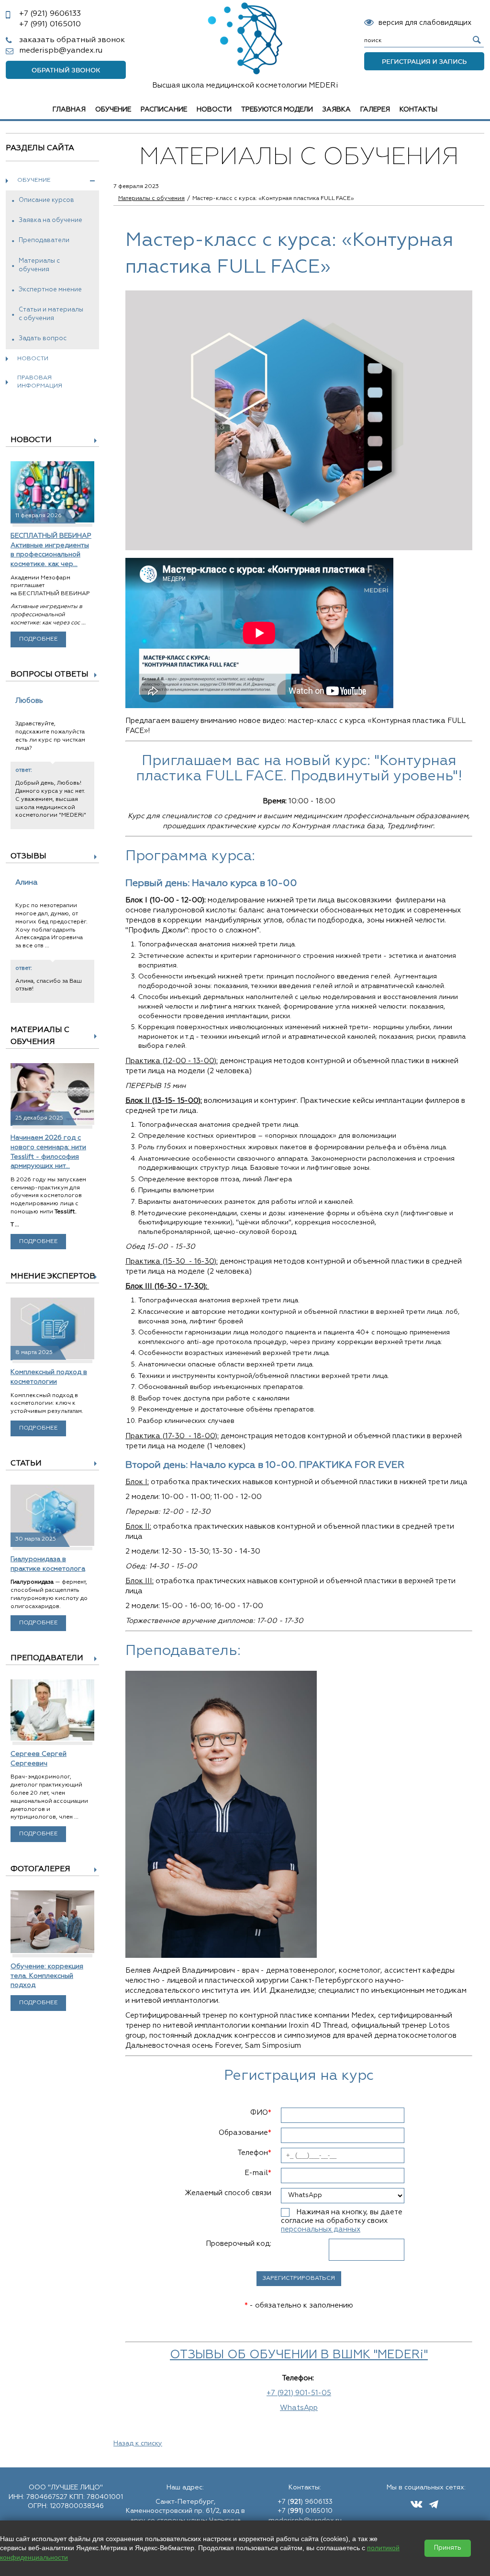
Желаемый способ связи (228, 2193)
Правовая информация (40, 382)
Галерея (375, 110)
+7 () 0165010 (305, 2511)
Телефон (254, 2153)
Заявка (337, 110)
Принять (448, 2548)
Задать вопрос (43, 339)
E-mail (258, 2173)
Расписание (164, 110)
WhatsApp (299, 2408)
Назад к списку (138, 2443)
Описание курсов (46, 200)
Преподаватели (44, 240)
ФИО (261, 2113)
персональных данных (321, 2229)
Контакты (418, 110)
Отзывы (28, 856)
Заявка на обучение (50, 220)
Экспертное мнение (50, 290)
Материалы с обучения (39, 265)
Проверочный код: (239, 2244)
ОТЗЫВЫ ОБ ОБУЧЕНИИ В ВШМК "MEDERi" (299, 2355)
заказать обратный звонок (72, 40)
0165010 (50, 24)
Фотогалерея (40, 1869)
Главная (69, 110)
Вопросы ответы (50, 675)
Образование (245, 2133)
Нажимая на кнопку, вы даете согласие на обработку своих (342, 2221)
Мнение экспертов (53, 1277)
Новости (214, 110)
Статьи (26, 1464)
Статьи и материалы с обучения (51, 314)
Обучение (113, 110)
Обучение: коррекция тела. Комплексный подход (47, 1976)
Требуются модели (277, 110)
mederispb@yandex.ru (61, 51)
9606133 (50, 14)
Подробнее (39, 639)
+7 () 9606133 (305, 2502)
